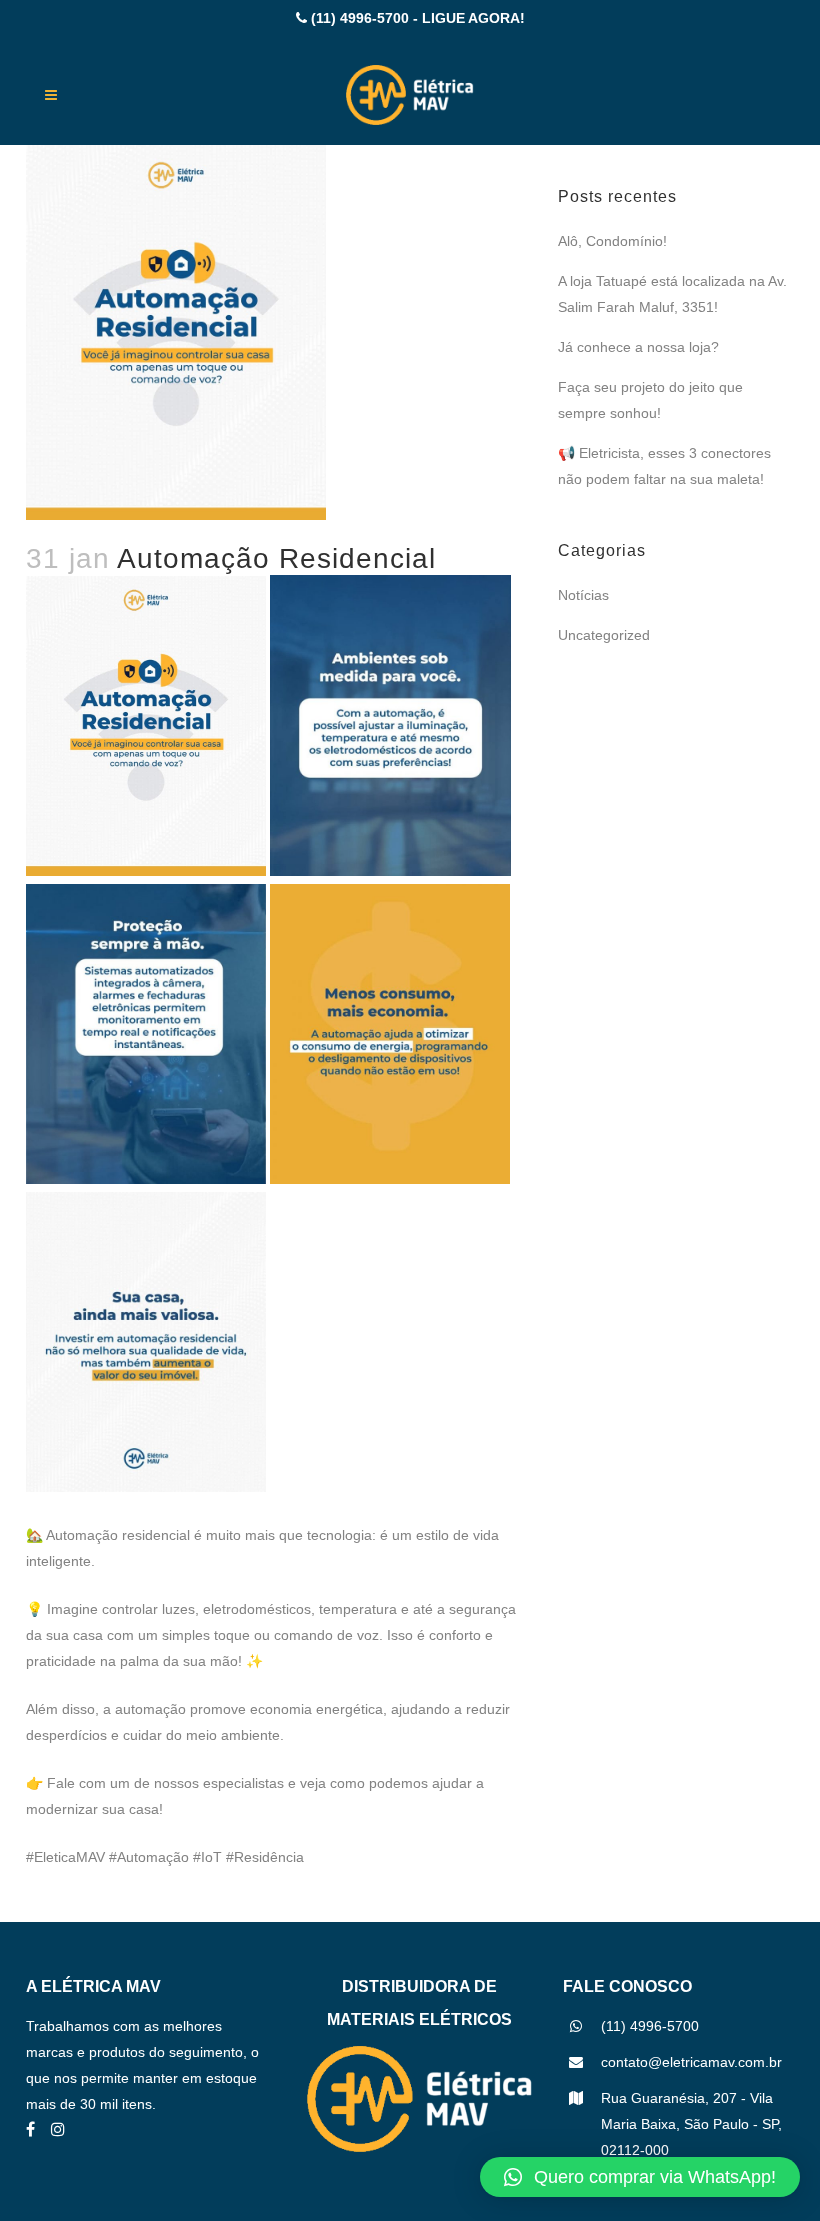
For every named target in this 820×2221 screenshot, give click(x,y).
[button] (640, 2177)
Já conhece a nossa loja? (638, 347)
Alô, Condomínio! (612, 241)
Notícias (583, 595)
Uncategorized (604, 635)
